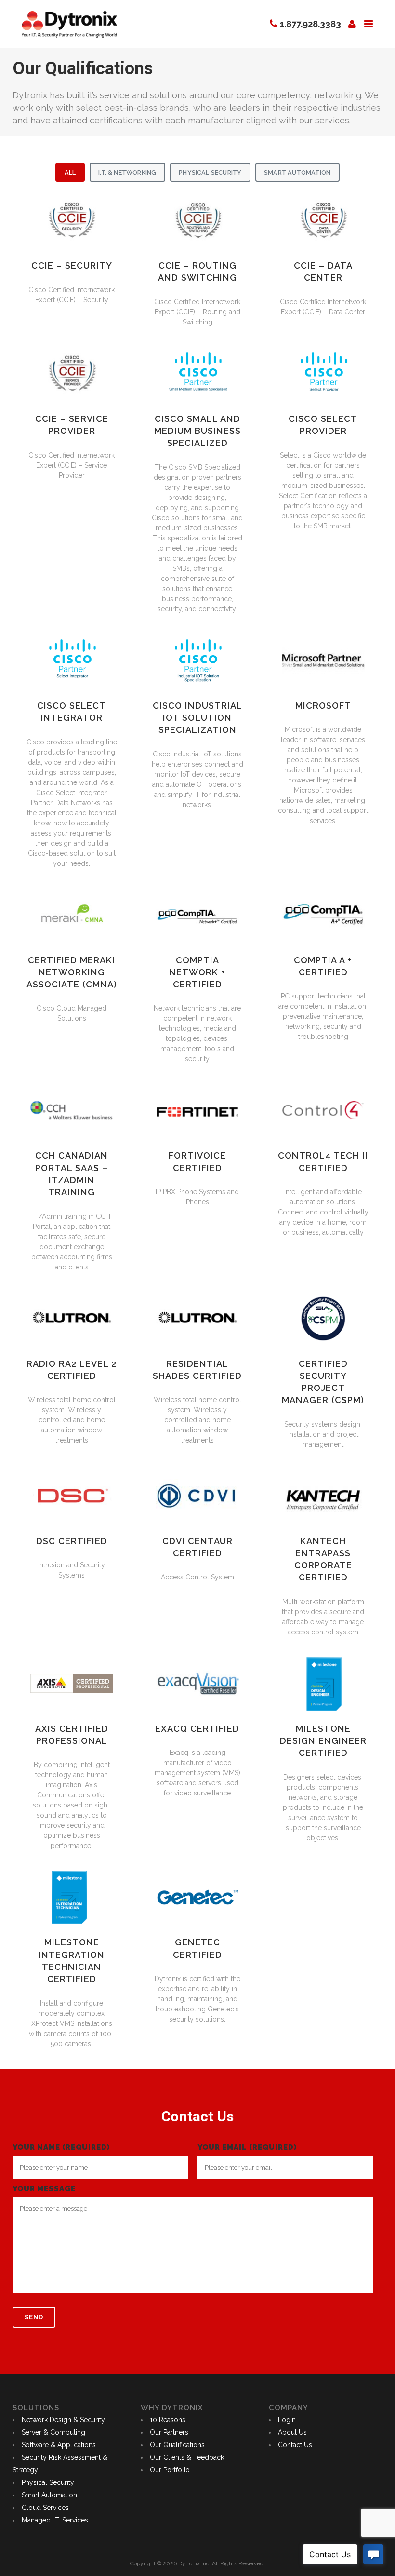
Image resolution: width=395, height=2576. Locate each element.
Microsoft (323, 706)
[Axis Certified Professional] (72, 1683)
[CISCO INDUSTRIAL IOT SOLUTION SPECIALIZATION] (197, 660)
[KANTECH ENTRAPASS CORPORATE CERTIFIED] (323, 1496)
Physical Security (210, 172)
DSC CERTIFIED (72, 1541)
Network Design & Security (63, 2420)
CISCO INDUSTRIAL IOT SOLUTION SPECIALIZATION (197, 718)
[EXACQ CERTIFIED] (197, 1683)
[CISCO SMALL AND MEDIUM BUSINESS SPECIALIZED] (197, 373)
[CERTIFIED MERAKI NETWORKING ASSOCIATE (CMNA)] (72, 915)
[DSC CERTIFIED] (72, 1496)
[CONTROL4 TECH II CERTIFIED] (323, 1110)
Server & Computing (53, 2432)
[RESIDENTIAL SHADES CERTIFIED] (197, 1318)
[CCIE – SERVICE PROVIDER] (72, 373)
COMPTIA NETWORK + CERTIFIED (197, 972)
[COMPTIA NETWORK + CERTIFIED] (197, 915)
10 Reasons (168, 2420)
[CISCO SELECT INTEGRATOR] (72, 660)
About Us (292, 2432)
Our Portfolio (170, 2470)
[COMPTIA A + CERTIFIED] (323, 915)
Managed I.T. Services (55, 2520)
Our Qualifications (177, 2445)
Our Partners (169, 2432)
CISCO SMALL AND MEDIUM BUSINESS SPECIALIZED (197, 431)
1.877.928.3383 (310, 24)
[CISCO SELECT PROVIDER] (323, 373)
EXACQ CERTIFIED (197, 1729)
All (70, 172)
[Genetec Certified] (197, 1897)
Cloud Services (45, 2508)
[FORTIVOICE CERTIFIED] (197, 1110)
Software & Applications (59, 2445)
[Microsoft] (323, 661)
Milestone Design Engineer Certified (323, 1741)
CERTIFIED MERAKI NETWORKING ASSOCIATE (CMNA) (72, 972)
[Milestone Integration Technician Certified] (72, 1897)
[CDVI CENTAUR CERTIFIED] (197, 1496)
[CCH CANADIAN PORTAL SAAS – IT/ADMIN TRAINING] (72, 1110)
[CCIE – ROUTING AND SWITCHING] (197, 221)
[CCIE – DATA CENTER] (323, 221)
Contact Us (295, 2445)
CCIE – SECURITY (72, 265)
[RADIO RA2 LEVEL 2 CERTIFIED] (72, 1318)
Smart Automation (297, 172)
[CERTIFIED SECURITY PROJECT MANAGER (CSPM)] (323, 1318)
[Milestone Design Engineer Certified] (323, 1683)
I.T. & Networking (127, 172)
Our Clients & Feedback (187, 2457)
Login (287, 2420)
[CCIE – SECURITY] (72, 221)
